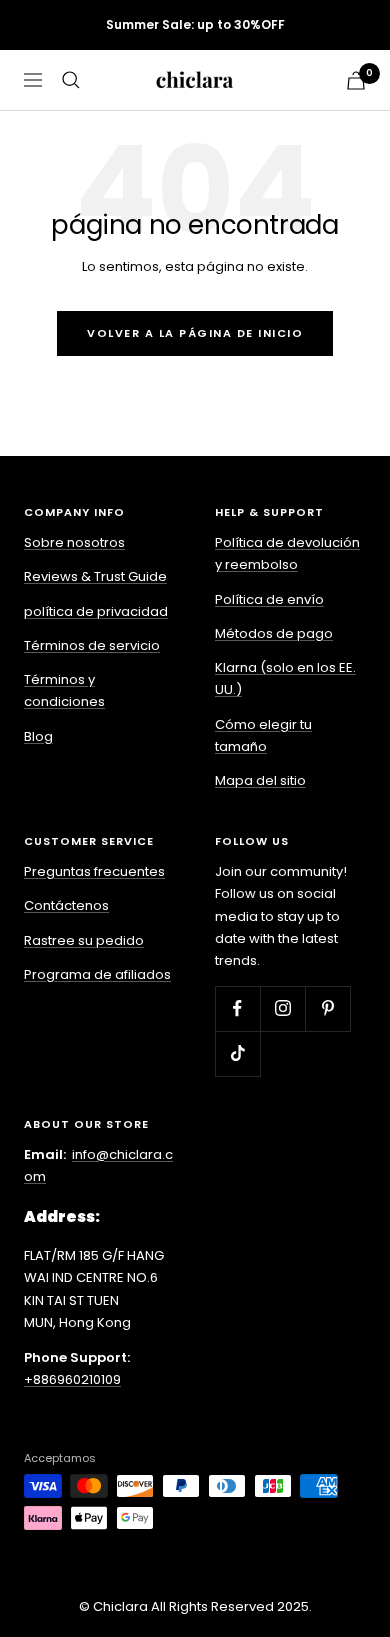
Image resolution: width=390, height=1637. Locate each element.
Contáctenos (66, 905)
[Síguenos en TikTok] (237, 1053)
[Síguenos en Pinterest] (327, 1008)
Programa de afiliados (97, 974)
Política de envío (269, 599)
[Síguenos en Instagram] (282, 1008)
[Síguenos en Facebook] (237, 1008)
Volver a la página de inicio (195, 333)
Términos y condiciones (64, 690)
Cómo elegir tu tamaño (263, 735)
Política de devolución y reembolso (287, 553)
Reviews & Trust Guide (95, 576)
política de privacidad (96, 611)
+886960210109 (72, 1379)
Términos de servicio (92, 645)
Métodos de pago (274, 633)
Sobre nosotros (74, 542)
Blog (38, 736)
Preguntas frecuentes (94, 871)
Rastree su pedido (84, 940)
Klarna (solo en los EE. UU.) (285, 678)
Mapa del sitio (260, 780)
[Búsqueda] (71, 80)
